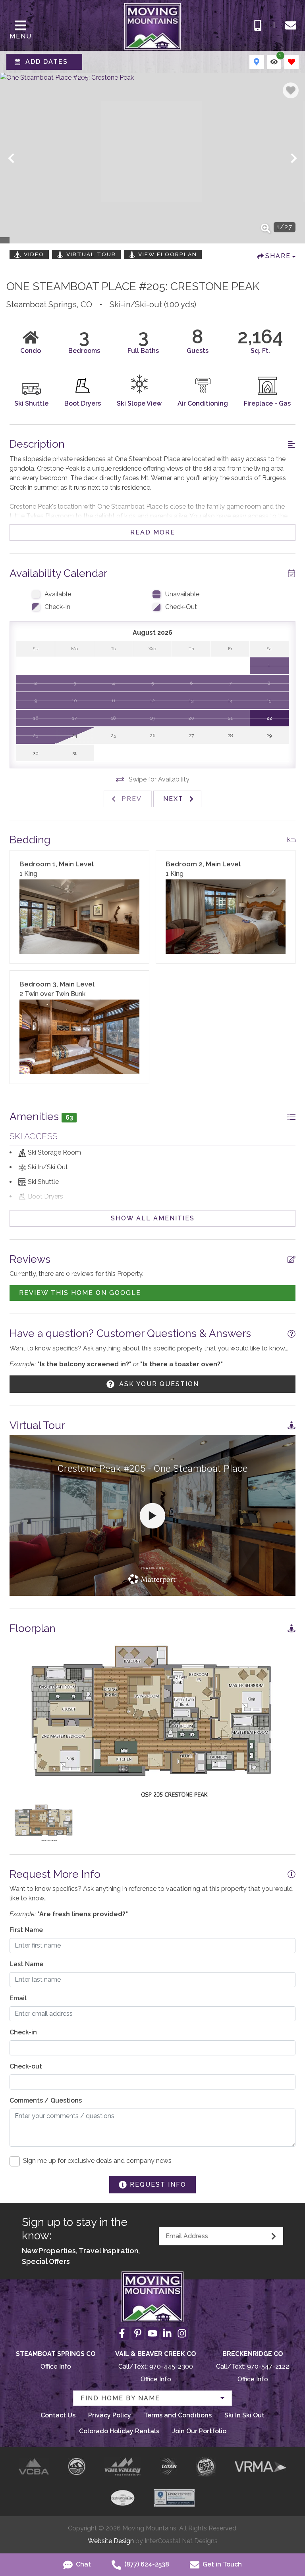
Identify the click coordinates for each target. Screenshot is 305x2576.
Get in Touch (221, 2564)
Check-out (26, 2066)
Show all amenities (153, 1218)
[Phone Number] (258, 25)
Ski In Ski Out (244, 2415)
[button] (11, 158)
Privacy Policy (110, 2415)
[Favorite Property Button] (291, 90)
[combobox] (152, 2398)
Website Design (111, 2541)
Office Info (56, 2366)
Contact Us (58, 2415)
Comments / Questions (46, 2100)
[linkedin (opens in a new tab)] (167, 2333)
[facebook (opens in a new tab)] (123, 2333)
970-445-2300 (171, 2366)
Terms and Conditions (178, 2415)
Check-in (23, 2032)
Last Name (26, 1964)
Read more (153, 532)
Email (18, 1998)
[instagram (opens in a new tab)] (182, 2333)
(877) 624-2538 (146, 2564)
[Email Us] (291, 25)
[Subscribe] (274, 2236)
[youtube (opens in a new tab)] (152, 2333)
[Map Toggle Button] (257, 62)
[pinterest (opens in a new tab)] (138, 2333)
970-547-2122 (268, 2366)
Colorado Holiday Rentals (119, 2431)
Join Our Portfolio (199, 2431)
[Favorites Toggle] (291, 62)
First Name (26, 1930)
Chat (83, 2564)
